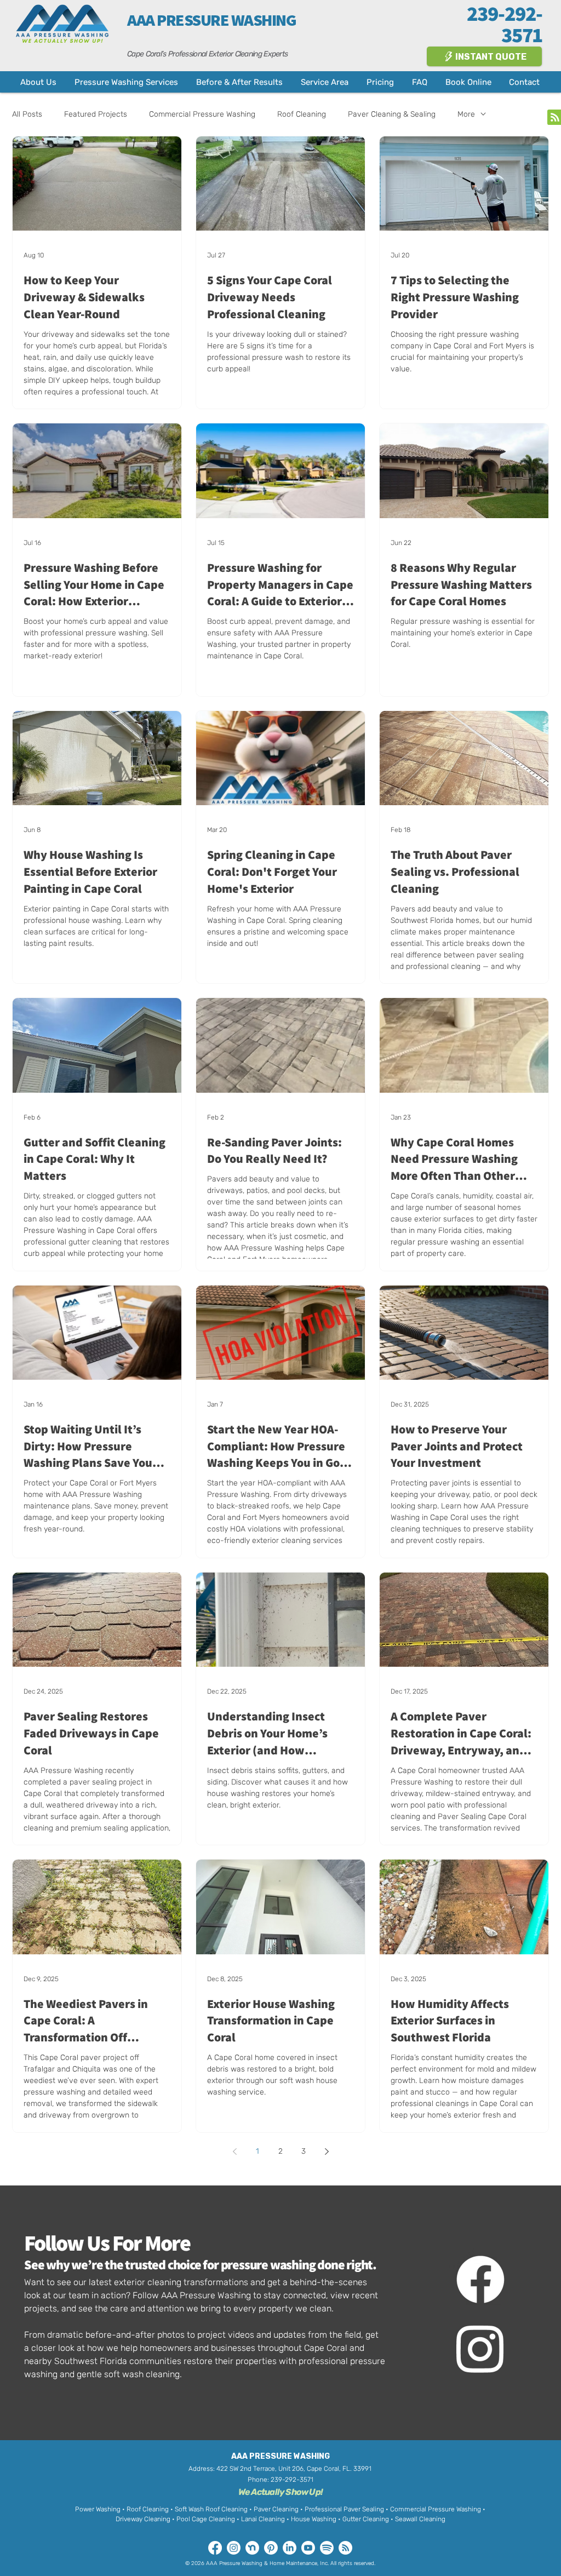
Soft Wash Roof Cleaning (211, 2509)
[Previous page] (234, 2152)
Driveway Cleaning (143, 2519)
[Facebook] (480, 2279)
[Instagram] (480, 2348)
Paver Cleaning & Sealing (392, 114)
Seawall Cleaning (420, 2519)
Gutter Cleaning (366, 2519)
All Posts (27, 114)
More (466, 114)
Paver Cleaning (276, 2509)
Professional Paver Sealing (345, 2509)
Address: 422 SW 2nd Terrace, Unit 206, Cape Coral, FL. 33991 (280, 2469)
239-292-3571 (292, 2480)
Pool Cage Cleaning (206, 2519)
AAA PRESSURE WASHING (211, 20)
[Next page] (327, 2152)
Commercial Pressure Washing (202, 114)
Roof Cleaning (302, 114)
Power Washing (98, 2509)
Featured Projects (96, 114)
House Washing (314, 2519)
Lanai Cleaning (263, 2519)
